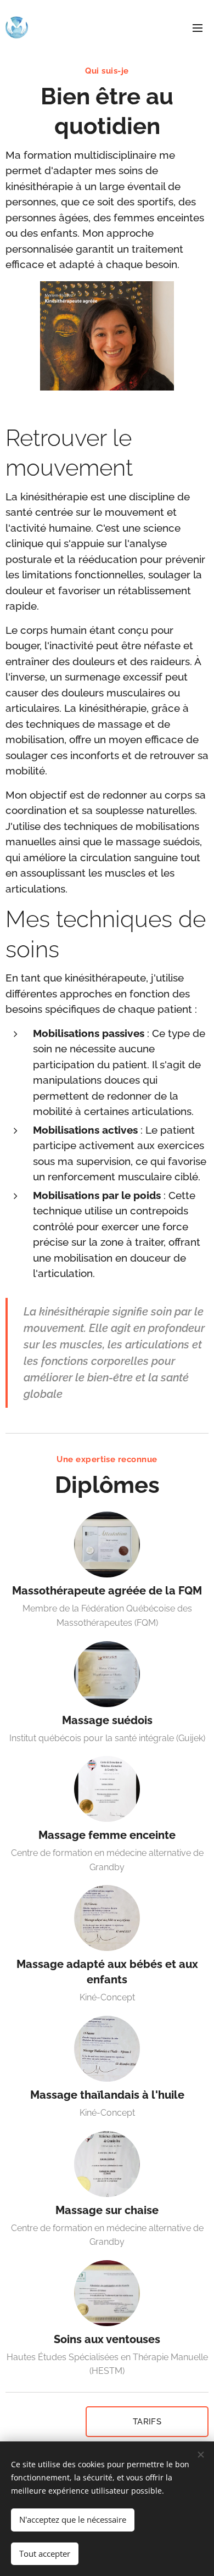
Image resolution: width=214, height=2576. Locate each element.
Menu (198, 27)
